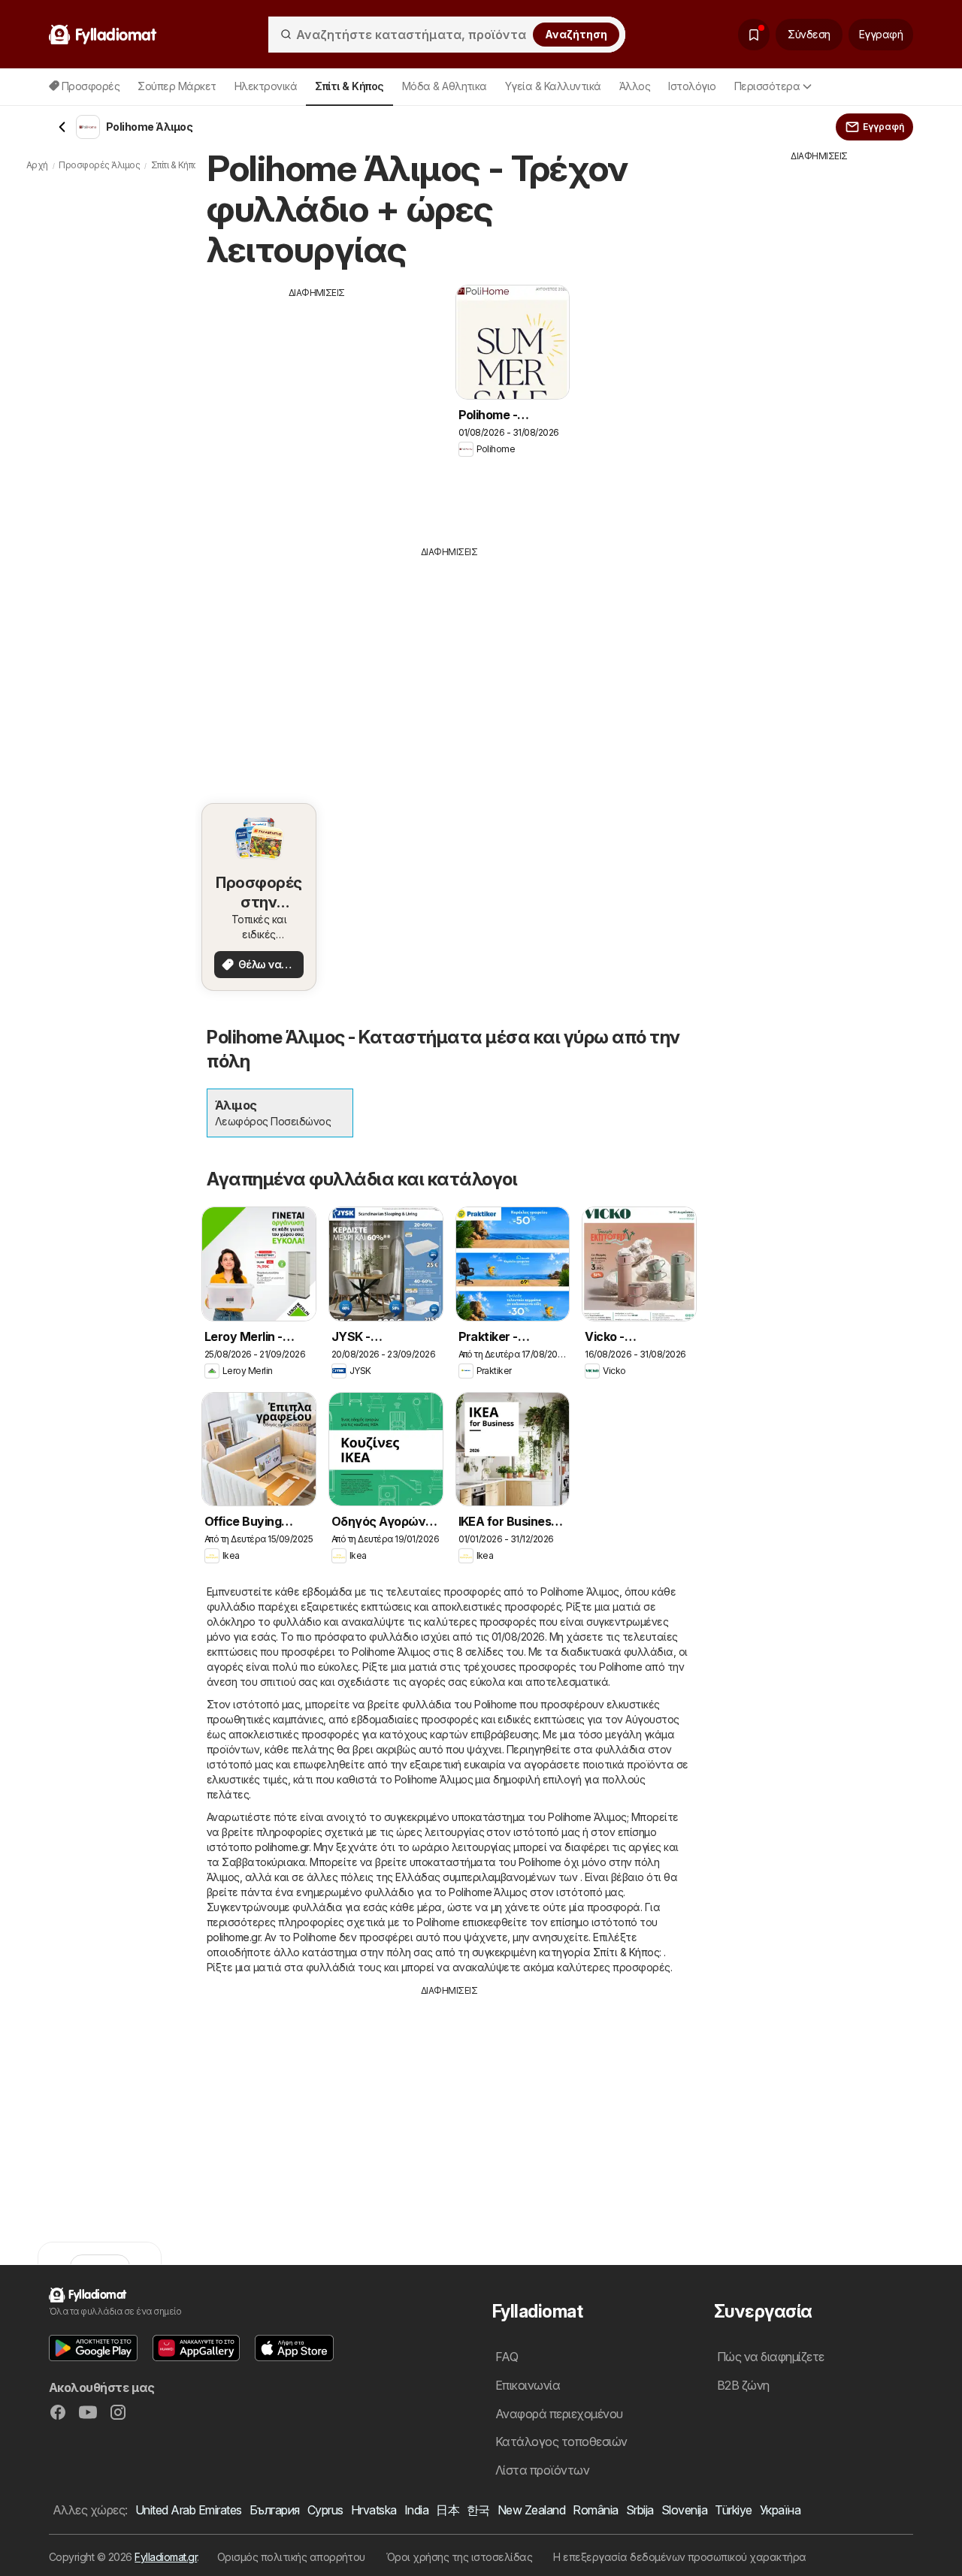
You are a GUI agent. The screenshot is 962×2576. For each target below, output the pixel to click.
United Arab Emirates (189, 2510)
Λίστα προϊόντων (542, 2470)
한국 (478, 2510)
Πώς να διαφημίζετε (771, 2357)
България (275, 2510)
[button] (93, 2348)
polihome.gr (281, 1847)
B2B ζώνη (743, 2385)
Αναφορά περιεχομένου (559, 2414)
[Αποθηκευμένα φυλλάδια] (754, 35)
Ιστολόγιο (692, 86)
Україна (780, 2510)
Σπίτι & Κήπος (626, 1952)
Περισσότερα (767, 86)
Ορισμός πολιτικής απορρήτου (291, 2557)
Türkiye (733, 2510)
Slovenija (684, 2510)
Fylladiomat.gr (166, 2557)
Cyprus (325, 2510)
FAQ (507, 2357)
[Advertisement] (317, 405)
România (595, 2510)
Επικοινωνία (528, 2385)
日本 (448, 2510)
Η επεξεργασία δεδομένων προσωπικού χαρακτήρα (680, 2557)
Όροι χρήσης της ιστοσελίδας (459, 2557)
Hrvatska (374, 2510)
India (416, 2510)
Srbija (640, 2510)
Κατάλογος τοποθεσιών (561, 2442)
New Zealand (531, 2510)
